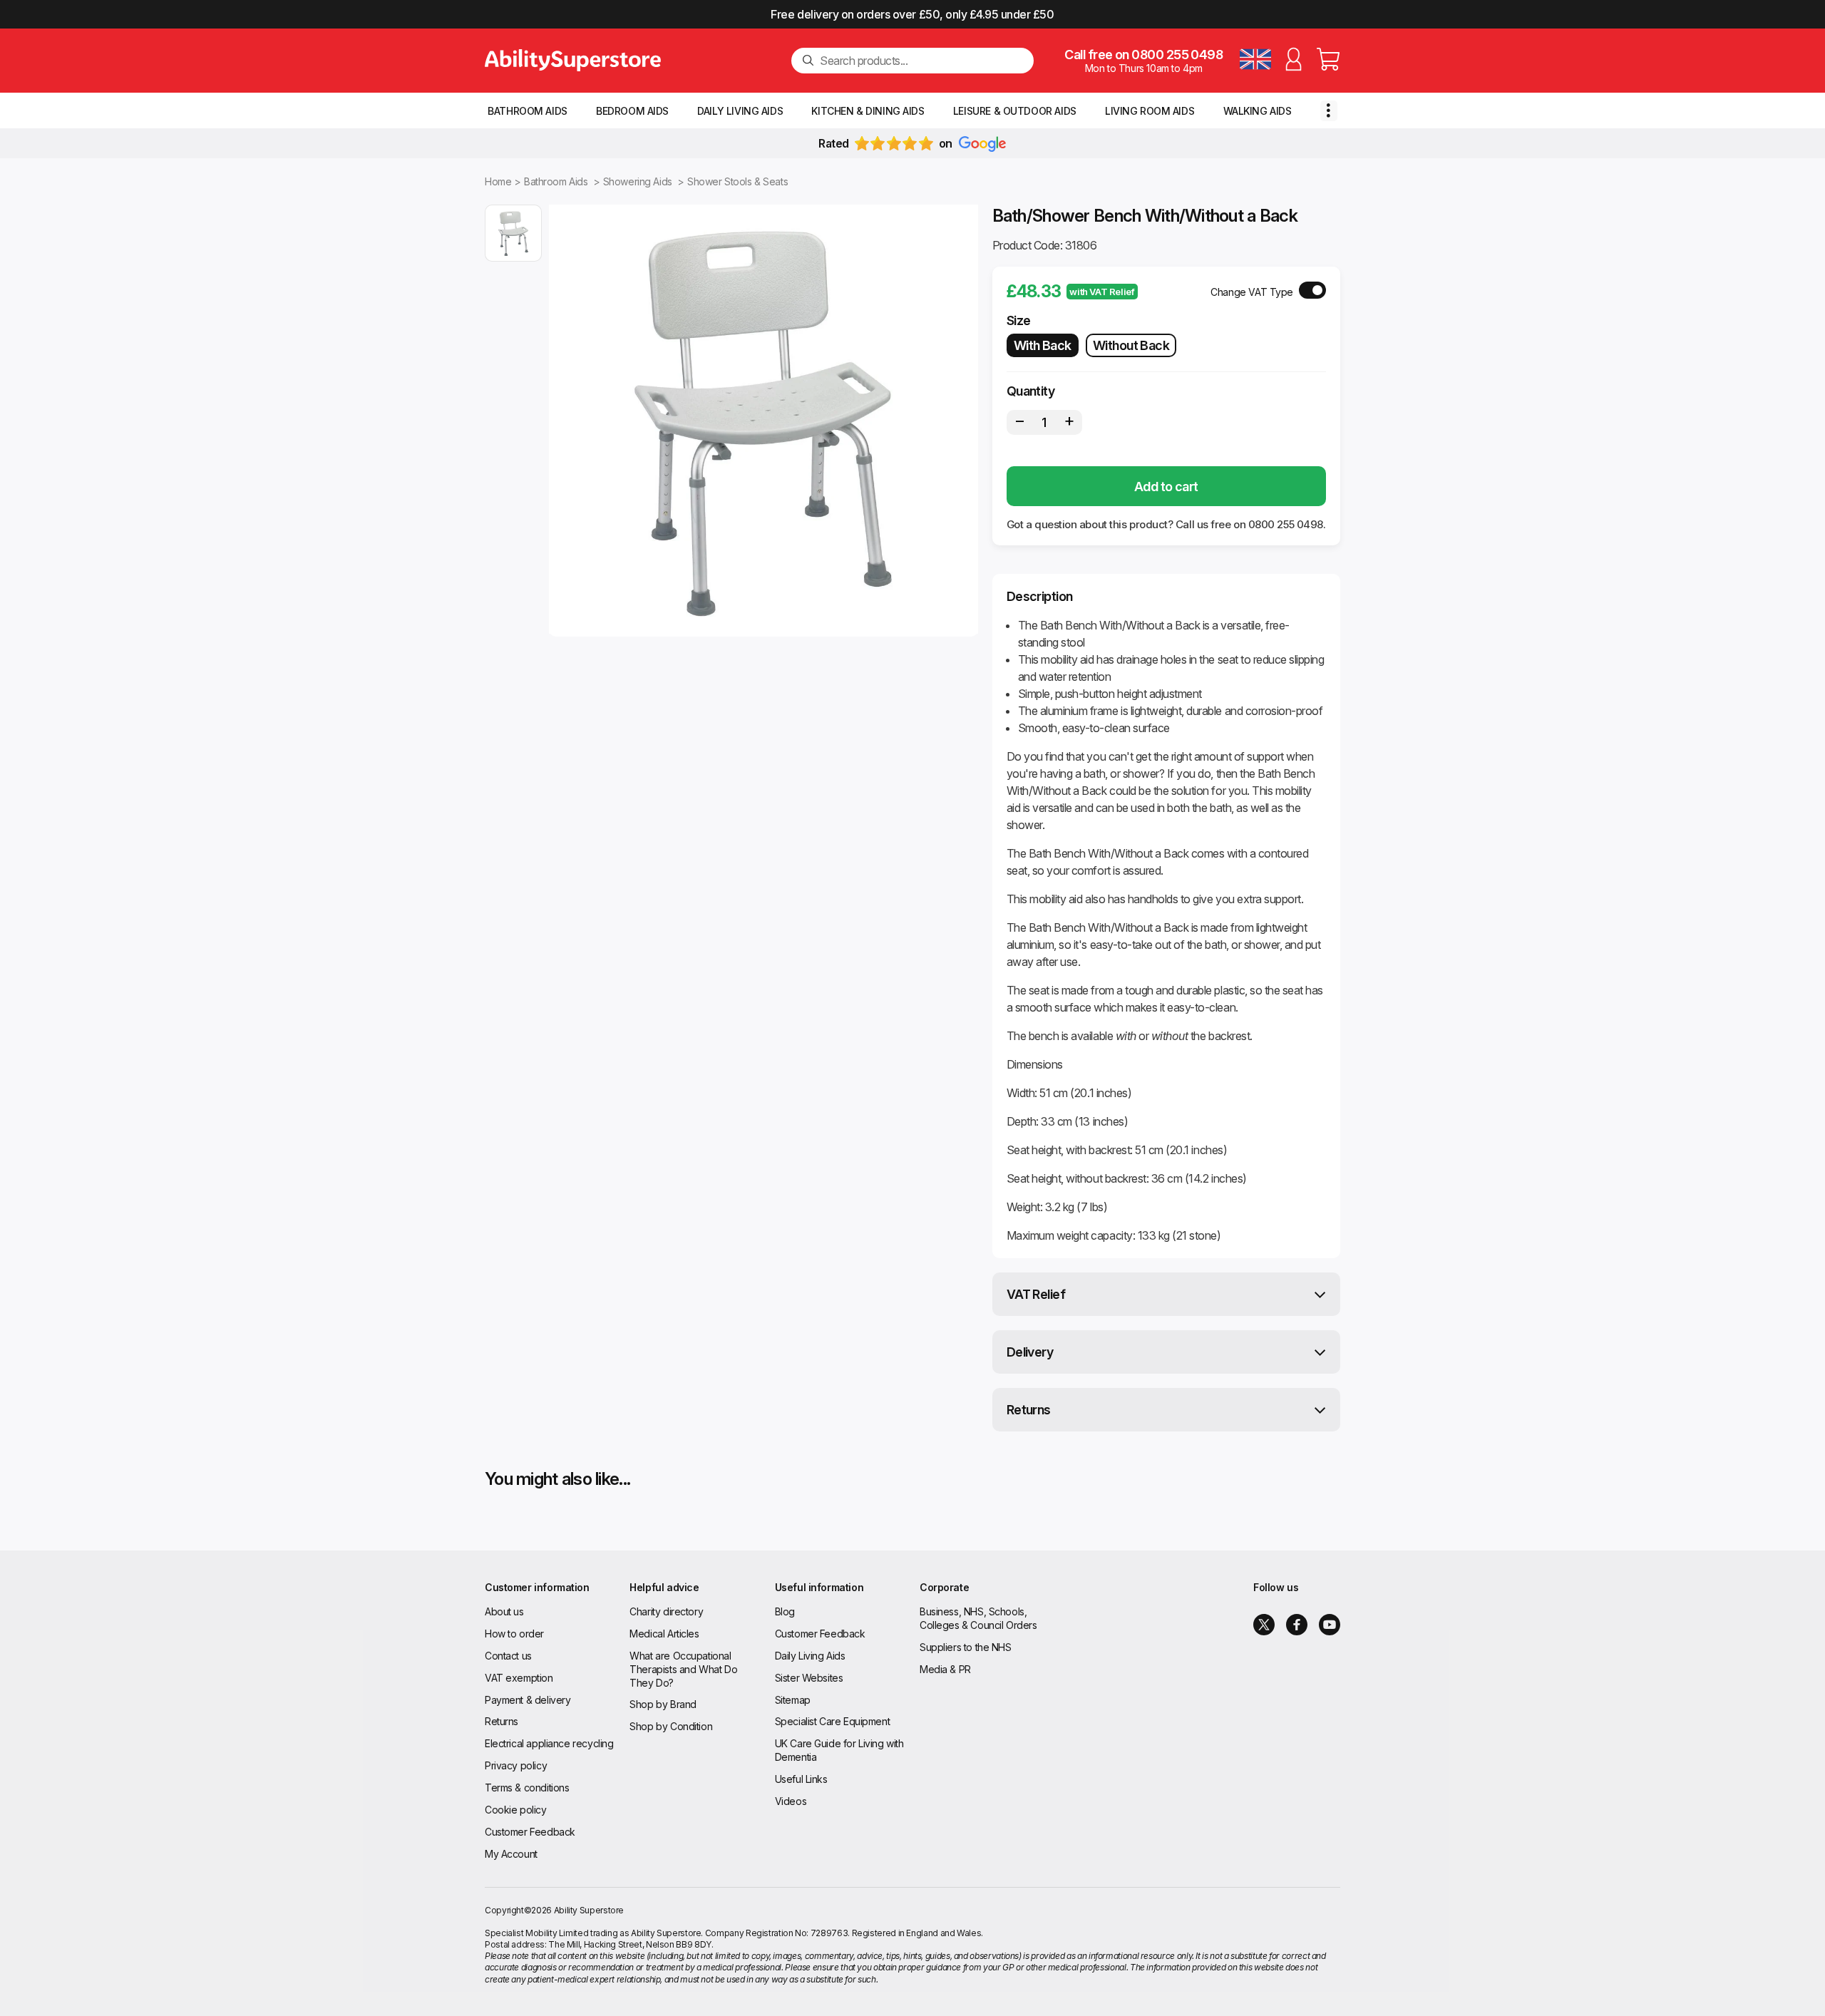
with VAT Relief (1102, 292)
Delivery (1030, 1352)
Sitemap (793, 1700)
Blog (785, 1611)
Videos (791, 1801)
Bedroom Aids (632, 111)
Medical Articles (664, 1634)
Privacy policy (516, 1765)
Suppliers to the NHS (966, 1647)
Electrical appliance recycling (549, 1743)
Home (498, 181)
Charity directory (666, 1611)
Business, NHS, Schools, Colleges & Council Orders (978, 1618)
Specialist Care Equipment (833, 1721)
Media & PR (945, 1669)
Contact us (508, 1656)
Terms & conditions (527, 1788)
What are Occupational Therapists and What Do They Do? (683, 1669)
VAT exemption (519, 1678)
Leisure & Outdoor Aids (1015, 111)
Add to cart (1166, 487)
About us (504, 1611)
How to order (514, 1634)
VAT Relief (1036, 1294)
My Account (511, 1854)
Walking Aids (1258, 111)
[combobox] (921, 61)
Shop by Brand (663, 1704)
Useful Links (801, 1779)
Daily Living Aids (740, 111)
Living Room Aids (1150, 111)
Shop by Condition (671, 1726)
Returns (1029, 1410)
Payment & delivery (528, 1700)
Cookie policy (516, 1810)
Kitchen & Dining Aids (868, 111)
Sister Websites (809, 1678)
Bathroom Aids (528, 111)
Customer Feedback (530, 1832)
